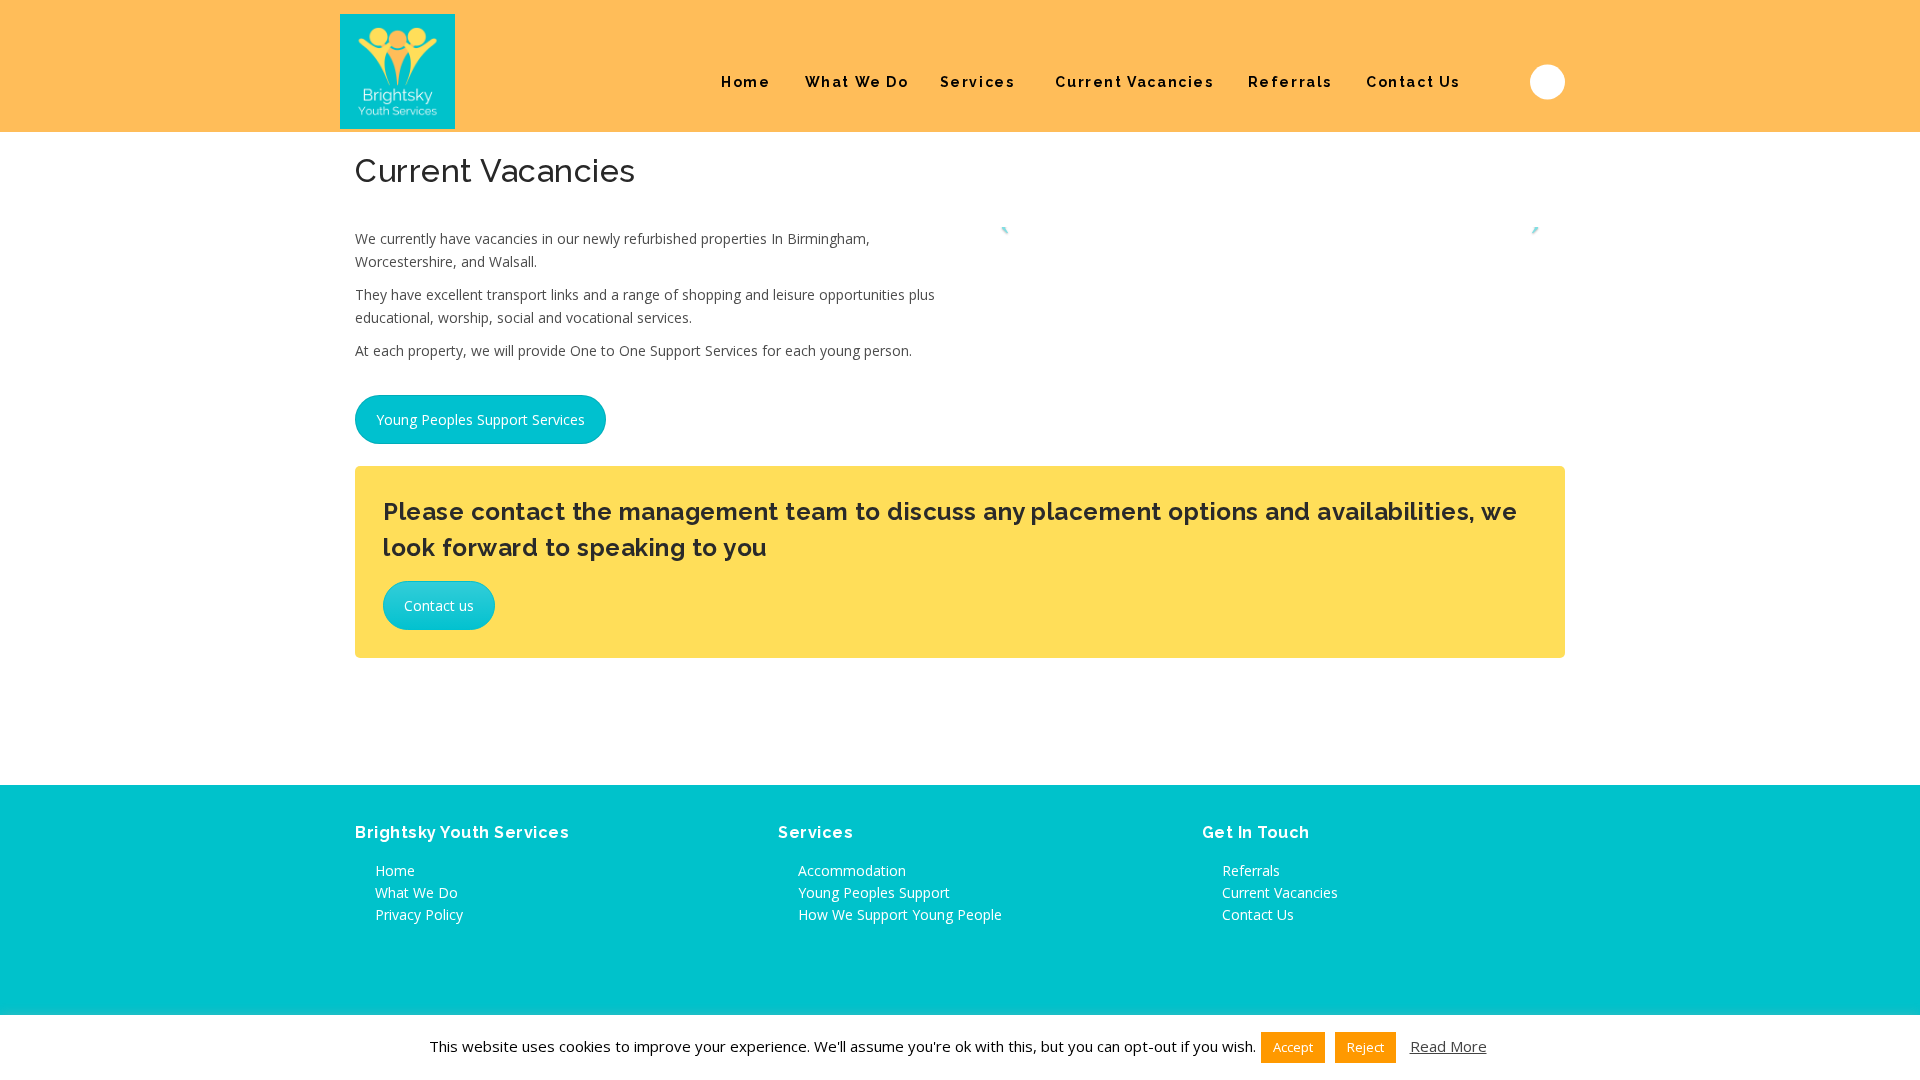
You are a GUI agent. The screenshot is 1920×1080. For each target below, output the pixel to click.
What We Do (857, 82)
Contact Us (1413, 82)
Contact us (439, 605)
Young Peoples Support (874, 892)
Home (745, 82)
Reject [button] (1365, 1047)
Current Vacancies (1134, 82)
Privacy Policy (419, 914)
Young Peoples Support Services (480, 419)
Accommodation (852, 870)
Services (977, 82)
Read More (1448, 1046)
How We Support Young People (900, 914)
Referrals (1290, 82)
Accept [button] (1293, 1047)
